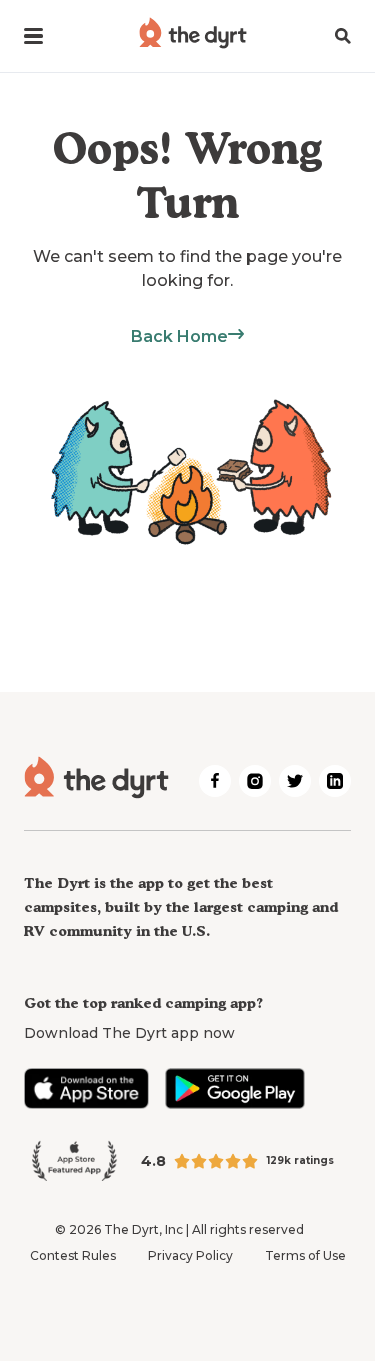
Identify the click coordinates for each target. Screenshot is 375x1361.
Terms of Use (305, 1255)
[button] (33, 36)
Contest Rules (73, 1255)
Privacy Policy (190, 1255)
